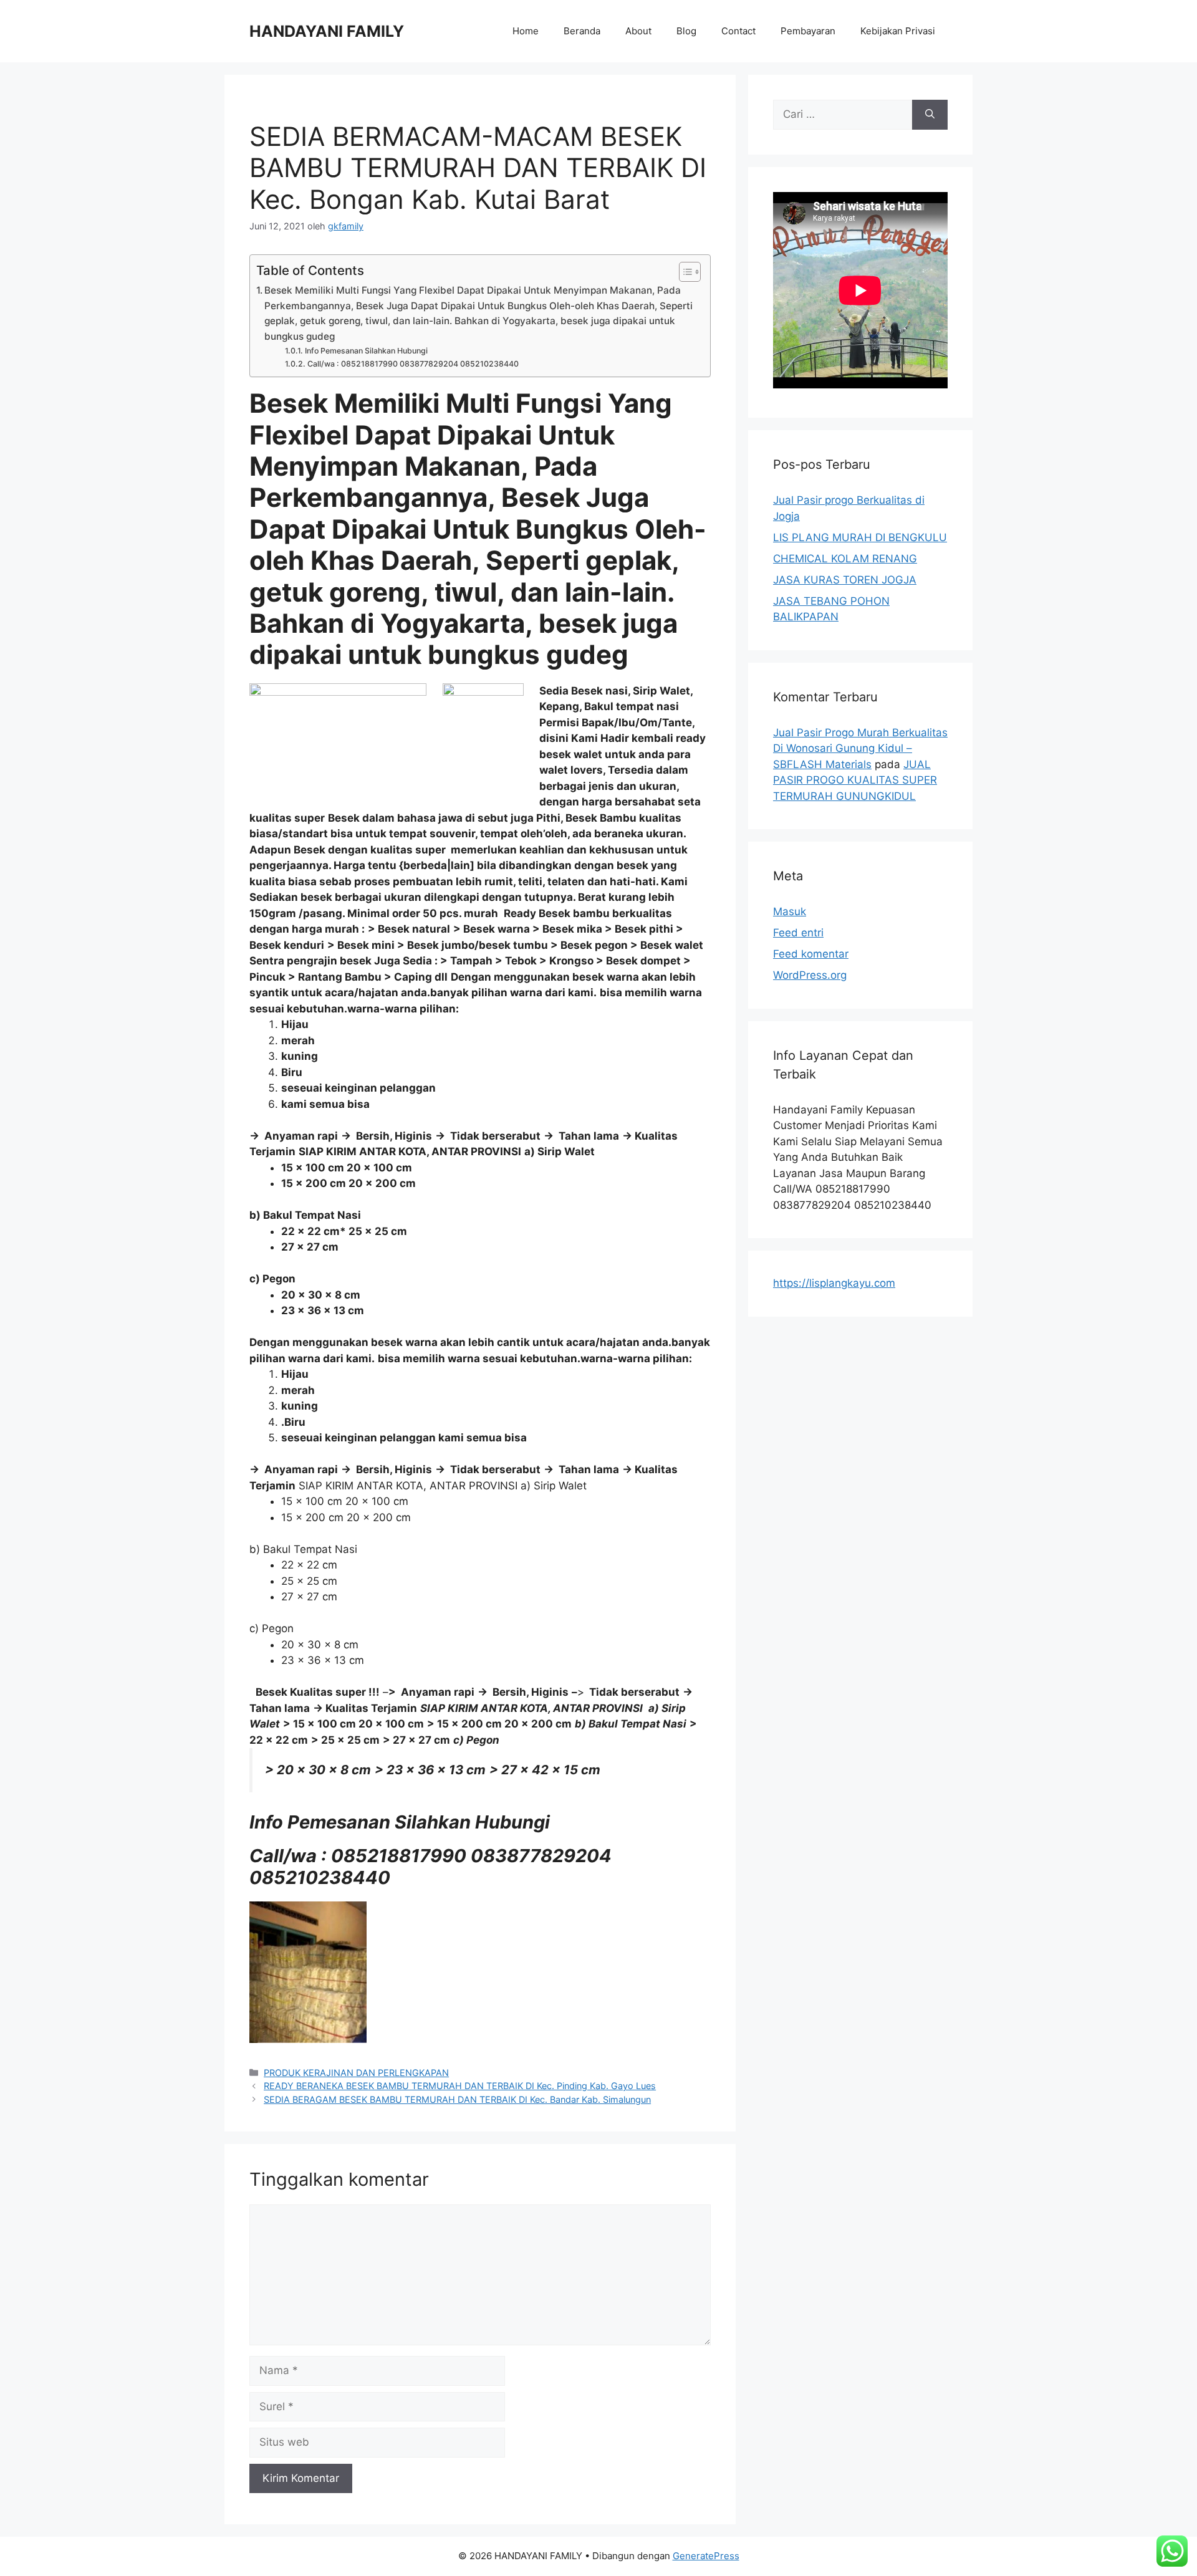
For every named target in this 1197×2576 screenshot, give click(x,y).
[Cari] (930, 115)
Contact (738, 31)
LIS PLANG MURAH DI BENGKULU (860, 537)
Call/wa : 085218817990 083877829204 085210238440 (413, 364)
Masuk (790, 911)
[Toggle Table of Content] (684, 272)
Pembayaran (808, 31)
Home (526, 31)
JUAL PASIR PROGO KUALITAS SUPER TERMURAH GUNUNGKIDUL (855, 780)
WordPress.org (810, 975)
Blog (686, 31)
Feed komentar (811, 954)
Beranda (582, 31)
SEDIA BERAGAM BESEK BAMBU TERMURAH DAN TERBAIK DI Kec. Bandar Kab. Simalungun (457, 2099)
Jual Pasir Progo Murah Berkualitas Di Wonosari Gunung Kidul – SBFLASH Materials (860, 748)
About (638, 31)
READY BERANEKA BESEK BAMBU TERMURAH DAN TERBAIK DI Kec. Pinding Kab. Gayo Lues (460, 2086)
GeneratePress (706, 2556)
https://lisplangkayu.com (834, 1283)
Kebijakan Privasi (898, 31)
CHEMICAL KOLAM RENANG (845, 559)
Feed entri (798, 933)
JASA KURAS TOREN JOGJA (845, 580)
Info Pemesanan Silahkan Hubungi (366, 351)
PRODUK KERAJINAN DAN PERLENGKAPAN (356, 2073)
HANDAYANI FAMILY (327, 31)
